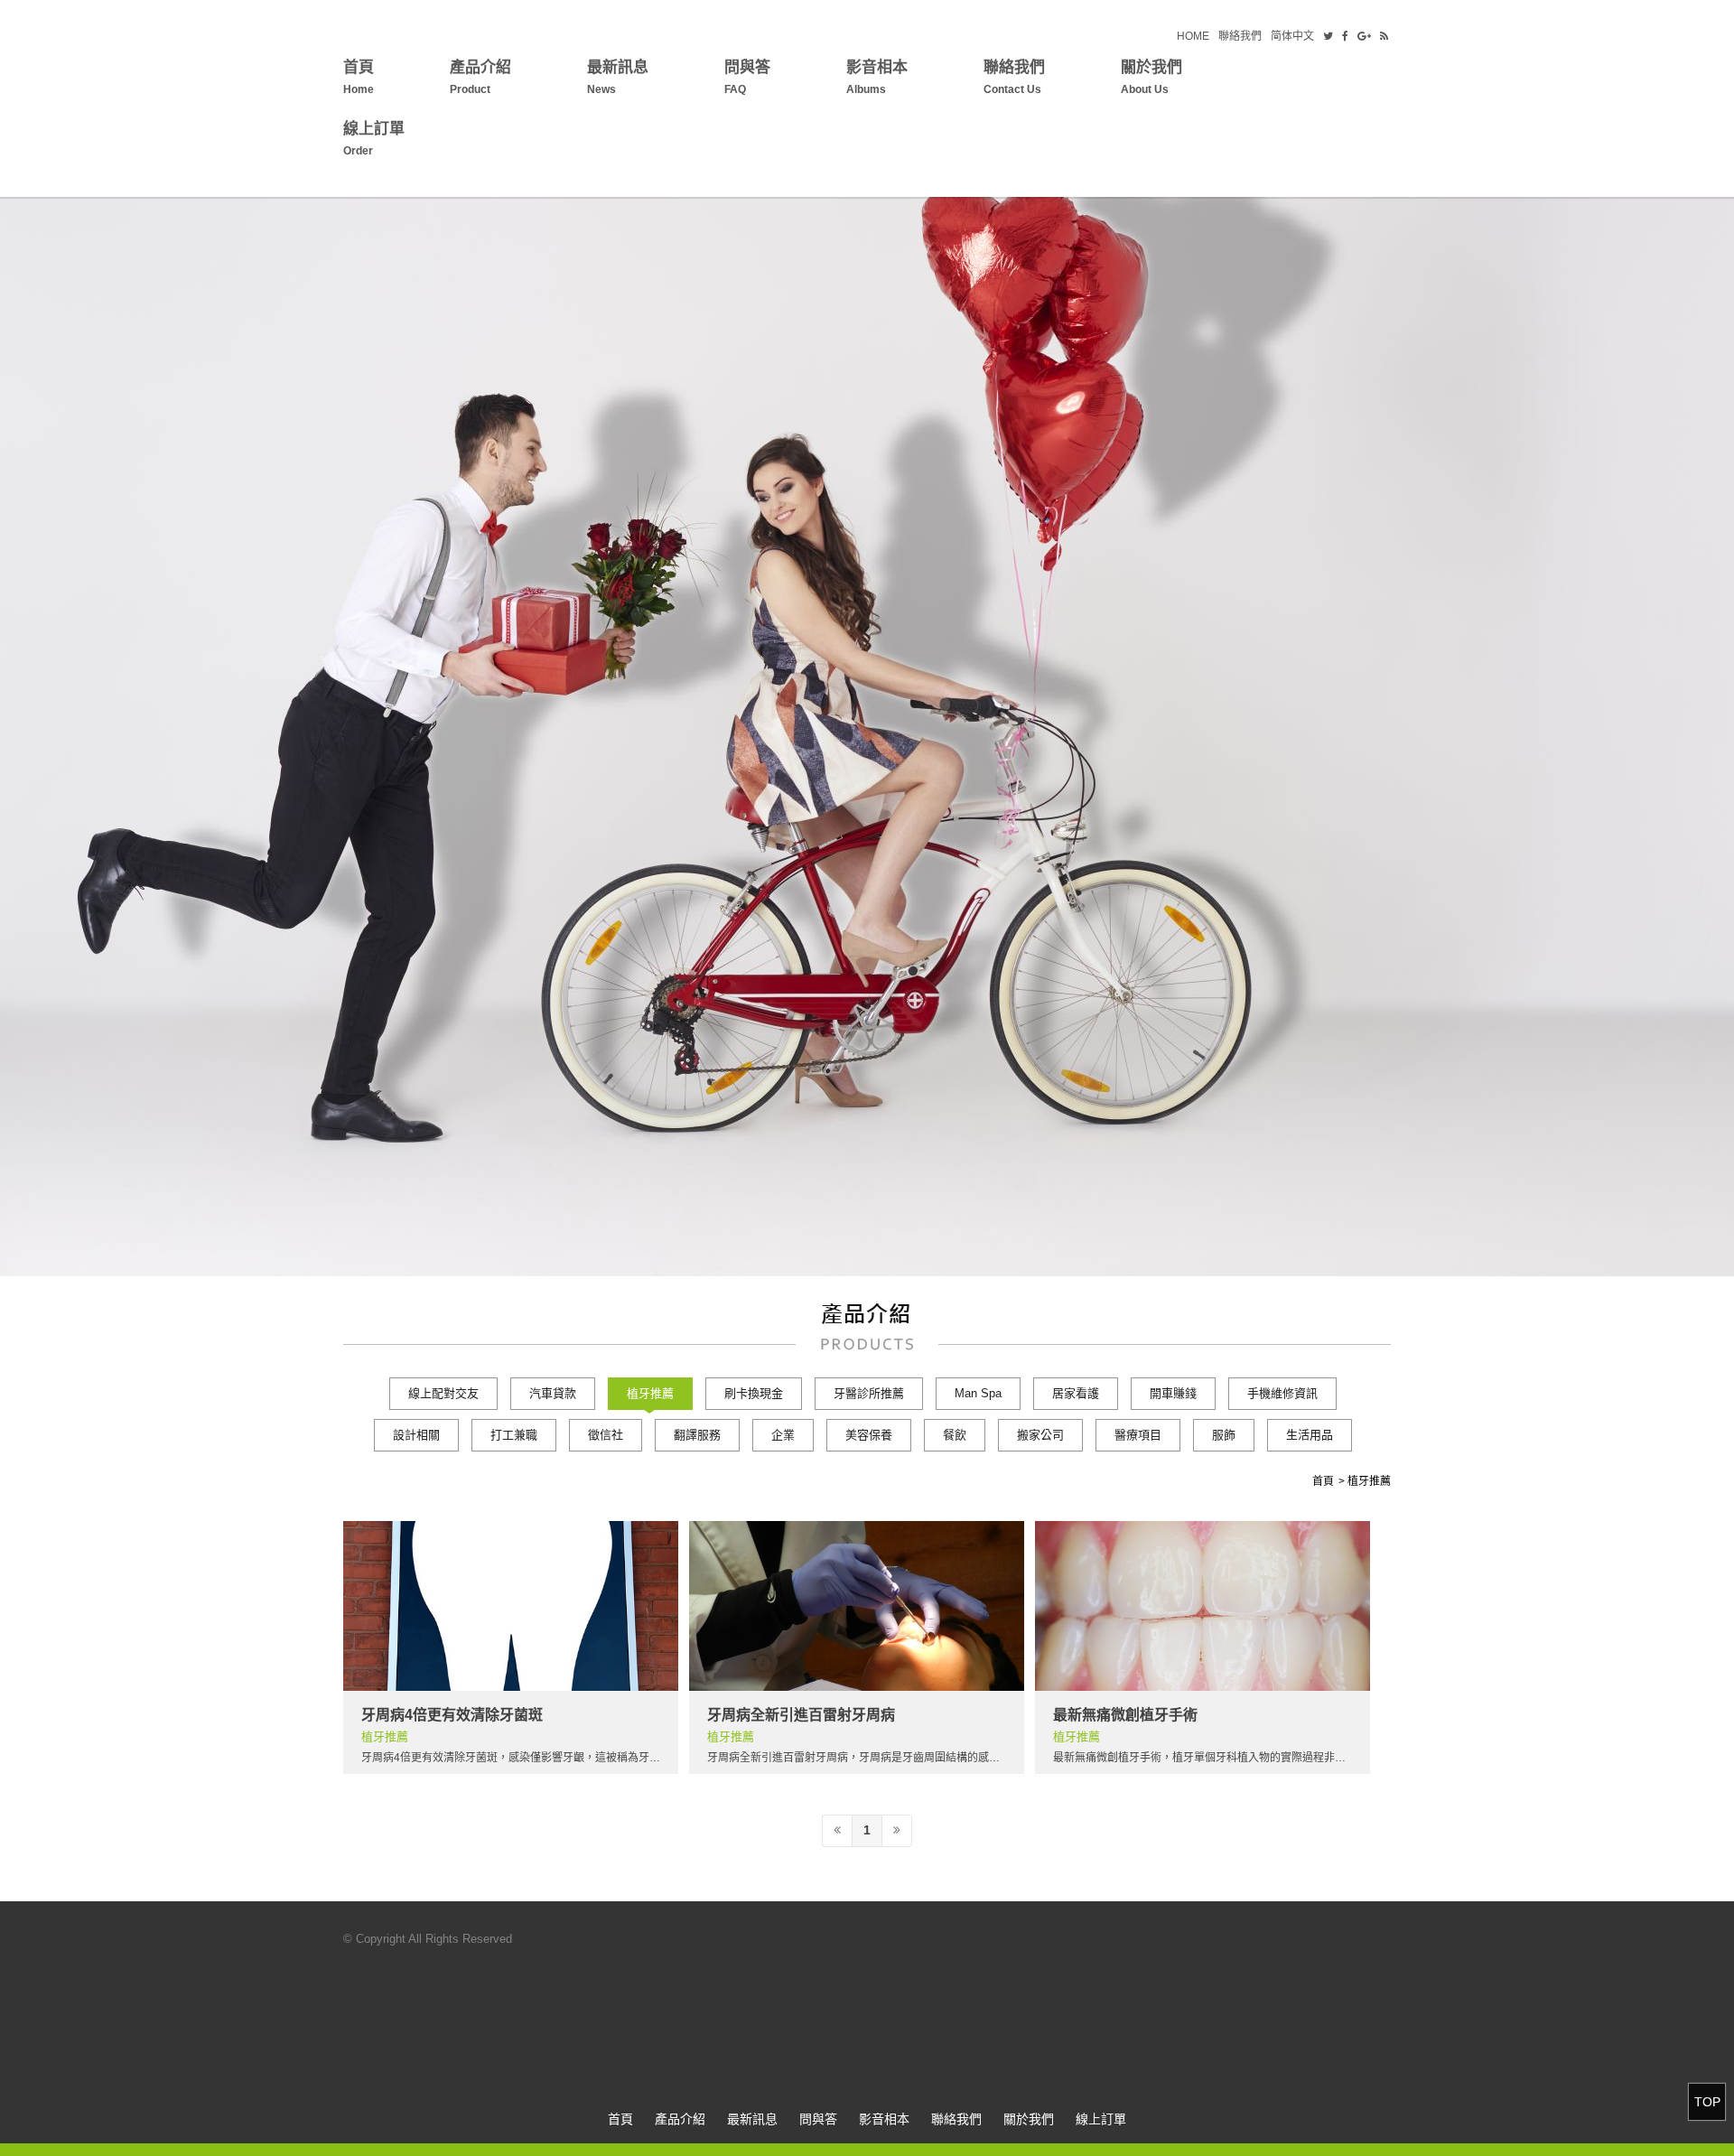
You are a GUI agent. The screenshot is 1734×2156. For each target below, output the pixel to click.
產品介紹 (480, 77)
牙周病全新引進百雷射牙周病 (801, 1715)
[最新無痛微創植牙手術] (1203, 1606)
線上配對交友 (443, 1393)
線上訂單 (374, 139)
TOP (1707, 2102)
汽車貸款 (553, 1393)
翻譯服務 (697, 1435)
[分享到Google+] (1364, 36)
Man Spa (978, 1393)
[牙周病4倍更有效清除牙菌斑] (511, 1606)
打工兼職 (514, 1435)
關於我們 (1151, 77)
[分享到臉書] (1345, 36)
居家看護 (1076, 1393)
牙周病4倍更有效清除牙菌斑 (452, 1715)
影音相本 (877, 77)
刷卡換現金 (754, 1393)
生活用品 (1310, 1435)
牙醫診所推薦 (869, 1393)
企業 (783, 1435)
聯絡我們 (1240, 36)
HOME (1193, 36)
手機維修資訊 (1282, 1393)
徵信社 (606, 1435)
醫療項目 (1138, 1435)
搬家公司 (1040, 1435)
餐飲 (955, 1435)
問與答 (747, 77)
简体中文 (1292, 36)
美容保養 (869, 1435)
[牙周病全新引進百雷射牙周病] (857, 1606)
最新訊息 (618, 77)
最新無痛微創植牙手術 (1125, 1715)
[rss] (1384, 36)
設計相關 (416, 1435)
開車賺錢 (1173, 1393)
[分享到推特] (1328, 36)
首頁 (359, 77)
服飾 (1224, 1435)
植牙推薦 (650, 1393)
